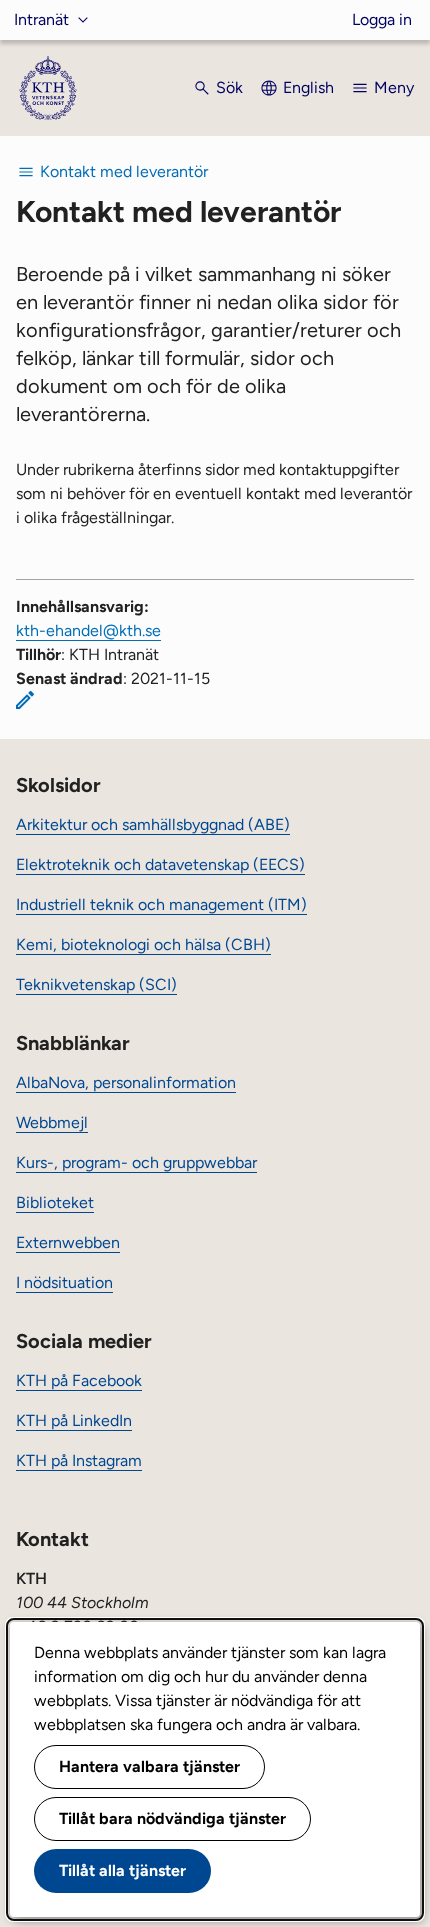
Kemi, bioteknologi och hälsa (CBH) (143, 944)
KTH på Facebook (79, 1380)
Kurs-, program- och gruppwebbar (136, 1162)
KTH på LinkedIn (74, 1420)
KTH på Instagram (79, 1460)
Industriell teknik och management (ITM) (161, 904)
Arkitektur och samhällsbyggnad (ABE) (153, 824)
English (308, 87)
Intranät (41, 19)
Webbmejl (52, 1122)
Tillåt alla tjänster (122, 1870)
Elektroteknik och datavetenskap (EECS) (160, 864)
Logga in (382, 19)
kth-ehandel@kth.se (88, 630)
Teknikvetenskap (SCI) (96, 984)
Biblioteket (55, 1202)
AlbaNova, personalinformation (126, 1082)
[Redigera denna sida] (25, 700)
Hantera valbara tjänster (149, 1766)
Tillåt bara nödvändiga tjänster (172, 1818)
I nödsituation (64, 1282)
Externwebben (68, 1242)
